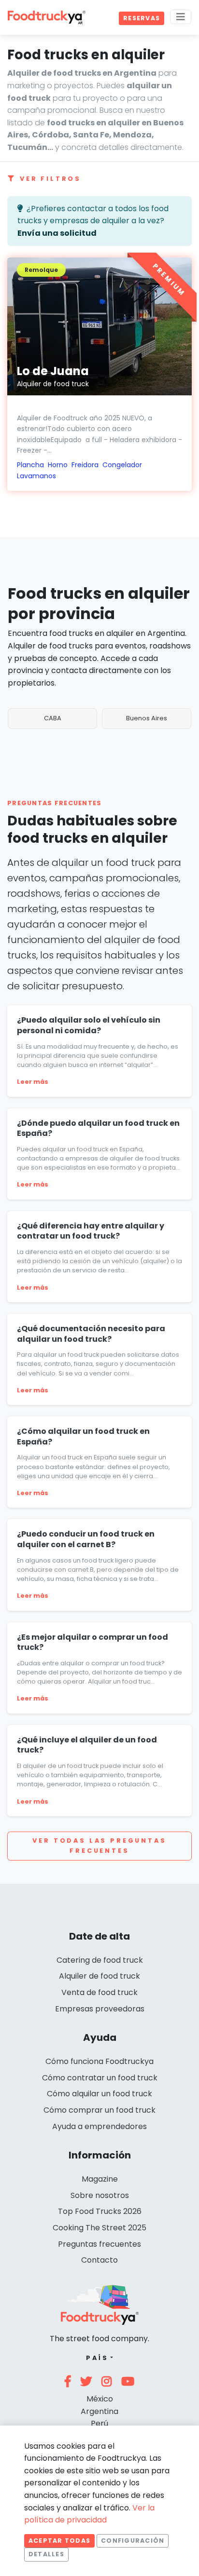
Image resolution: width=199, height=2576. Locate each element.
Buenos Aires (147, 718)
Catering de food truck (100, 1960)
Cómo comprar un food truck (99, 2110)
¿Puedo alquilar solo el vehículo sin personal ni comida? (89, 1025)
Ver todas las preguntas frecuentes (99, 1845)
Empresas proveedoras (100, 2009)
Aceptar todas (59, 2541)
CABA (53, 718)
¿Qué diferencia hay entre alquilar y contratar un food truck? (91, 1231)
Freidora (85, 465)
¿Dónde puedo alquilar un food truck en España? (98, 1128)
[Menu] (181, 17)
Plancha (30, 465)
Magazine (100, 2179)
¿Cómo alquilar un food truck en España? (83, 1436)
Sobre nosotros (100, 2195)
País (97, 2358)
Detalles (46, 2554)
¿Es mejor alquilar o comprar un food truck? (92, 1642)
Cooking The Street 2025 (99, 2228)
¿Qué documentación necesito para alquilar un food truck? (91, 1334)
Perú (99, 2423)
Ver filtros (50, 179)
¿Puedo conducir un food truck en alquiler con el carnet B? (86, 1539)
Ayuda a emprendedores (99, 2126)
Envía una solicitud (57, 233)
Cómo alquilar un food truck (99, 2094)
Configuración (133, 2541)
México (100, 2399)
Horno (58, 465)
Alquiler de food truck (99, 1976)
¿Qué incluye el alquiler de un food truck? (87, 1745)
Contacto (99, 2260)
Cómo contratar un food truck (100, 2078)
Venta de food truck (99, 1992)
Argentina (99, 2411)
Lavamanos (36, 476)
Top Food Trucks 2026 (100, 2211)
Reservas (142, 18)
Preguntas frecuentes (99, 2244)
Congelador (122, 465)
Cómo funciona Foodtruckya (99, 2061)
